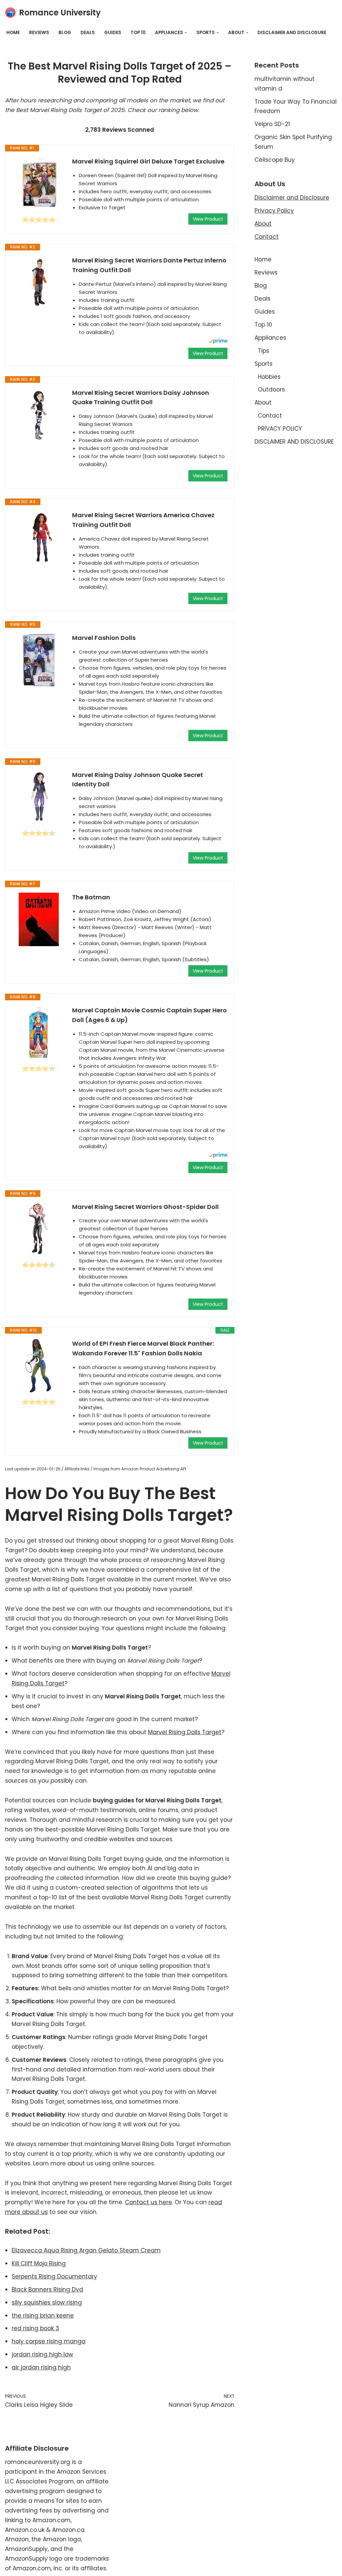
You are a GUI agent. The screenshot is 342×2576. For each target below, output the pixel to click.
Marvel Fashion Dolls (104, 638)
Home (13, 33)
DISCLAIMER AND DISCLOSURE (292, 33)
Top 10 (138, 33)
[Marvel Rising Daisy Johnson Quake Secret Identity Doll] (39, 797)
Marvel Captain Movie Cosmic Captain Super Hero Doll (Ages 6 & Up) (149, 1015)
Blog (65, 33)
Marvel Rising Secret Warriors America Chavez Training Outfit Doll (143, 520)
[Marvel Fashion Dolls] (39, 660)
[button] (186, 33)
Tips (264, 351)
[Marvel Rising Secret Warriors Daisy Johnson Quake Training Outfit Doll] (39, 415)
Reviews (39, 33)
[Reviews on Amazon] (39, 220)
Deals (88, 33)
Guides (113, 33)
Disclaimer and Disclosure (292, 198)
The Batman (91, 897)
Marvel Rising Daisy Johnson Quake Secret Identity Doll (138, 780)
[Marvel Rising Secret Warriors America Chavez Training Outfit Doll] (39, 537)
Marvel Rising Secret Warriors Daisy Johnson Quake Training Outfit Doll (141, 398)
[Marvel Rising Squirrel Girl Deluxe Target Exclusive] (39, 184)
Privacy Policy (274, 211)
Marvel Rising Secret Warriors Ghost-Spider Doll (145, 1207)
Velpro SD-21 (272, 124)
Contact (267, 237)
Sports (264, 364)
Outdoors (271, 389)
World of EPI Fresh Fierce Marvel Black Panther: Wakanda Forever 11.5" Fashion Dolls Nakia (143, 1348)
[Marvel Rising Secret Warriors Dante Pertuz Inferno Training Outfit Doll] (39, 283)
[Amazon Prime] (218, 342)
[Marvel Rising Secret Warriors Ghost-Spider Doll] (39, 1229)
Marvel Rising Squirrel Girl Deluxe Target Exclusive (148, 161)
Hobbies (269, 377)
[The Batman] (39, 919)
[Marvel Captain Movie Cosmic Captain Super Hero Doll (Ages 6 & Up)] (39, 1032)
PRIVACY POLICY (280, 429)
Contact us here (148, 2202)
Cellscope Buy (275, 160)
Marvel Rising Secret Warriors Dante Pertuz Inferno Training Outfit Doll (149, 265)
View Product (208, 219)
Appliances (270, 338)
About (263, 224)
